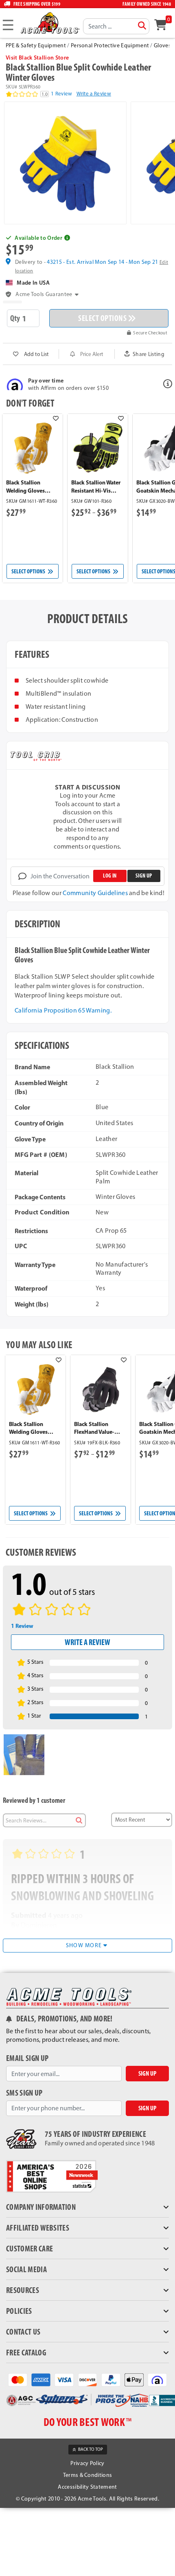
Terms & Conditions (88, 2475)
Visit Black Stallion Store (37, 57)
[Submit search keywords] (142, 26)
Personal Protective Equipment (110, 45)
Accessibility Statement (87, 2487)
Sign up (144, 876)
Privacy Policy (87, 2463)
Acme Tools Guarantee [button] (44, 294)
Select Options (29, 571)
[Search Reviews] (79, 1820)
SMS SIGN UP (24, 2093)
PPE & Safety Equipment (36, 45)
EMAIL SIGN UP (27, 2058)
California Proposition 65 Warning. (63, 1010)
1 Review (62, 94)
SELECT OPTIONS (102, 318)
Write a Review (94, 94)
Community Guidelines (95, 893)
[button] (87, 238)
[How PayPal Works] (111, 2379)
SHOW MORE (85, 1945)
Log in (110, 876)
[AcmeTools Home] (49, 23)
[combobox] (116, 26)
